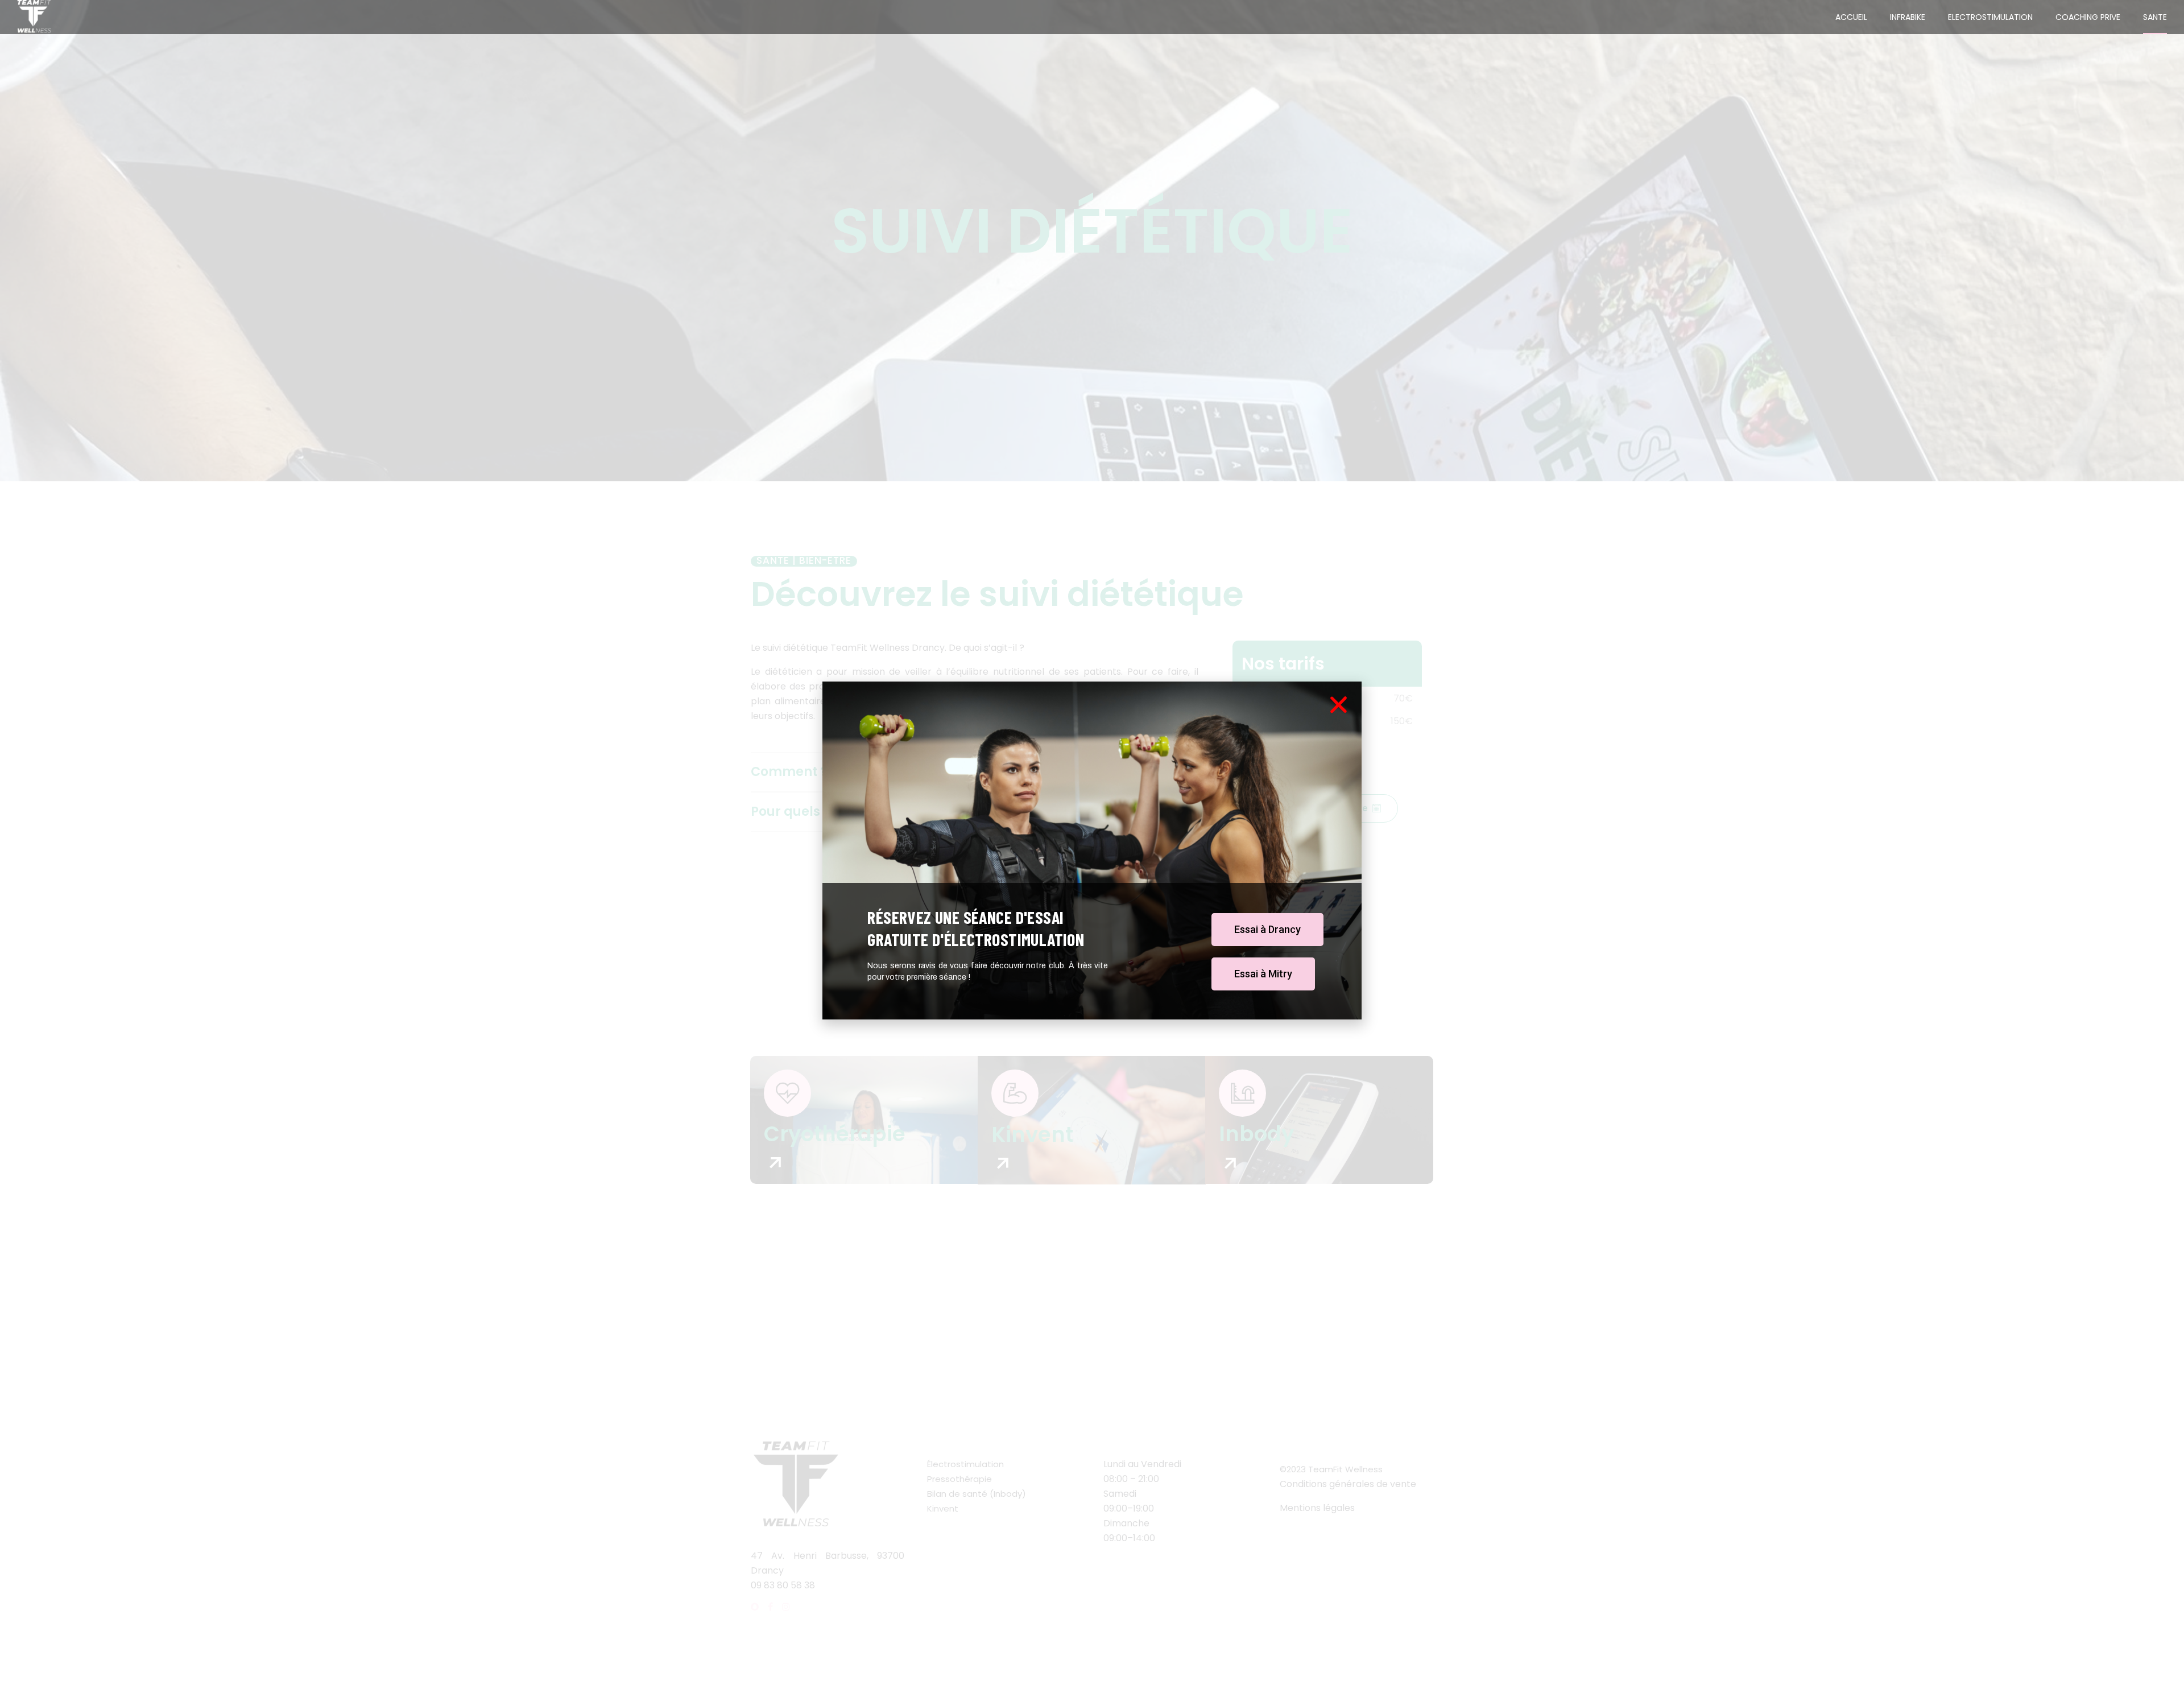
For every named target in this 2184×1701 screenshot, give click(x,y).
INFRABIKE (1908, 17)
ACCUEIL (1851, 17)
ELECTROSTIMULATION (1990, 17)
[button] (1267, 930)
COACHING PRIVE (2088, 17)
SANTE (2155, 17)
